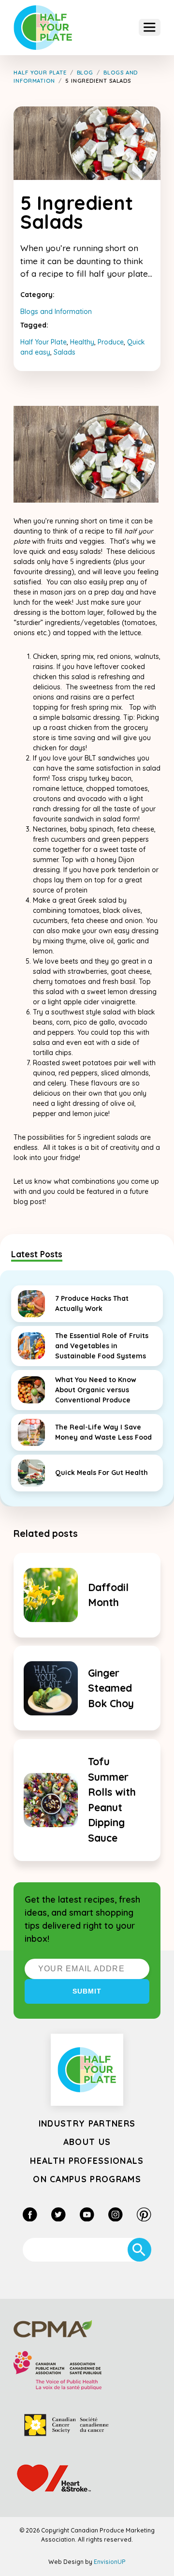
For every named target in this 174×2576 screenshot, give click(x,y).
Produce (111, 342)
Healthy (82, 342)
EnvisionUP (110, 2562)
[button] (150, 27)
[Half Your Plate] (43, 28)
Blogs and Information (56, 312)
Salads (65, 352)
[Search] (139, 2250)
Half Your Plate (43, 342)
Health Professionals (87, 2160)
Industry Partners (87, 2123)
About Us (87, 2142)
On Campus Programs (87, 2179)
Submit (87, 1991)
